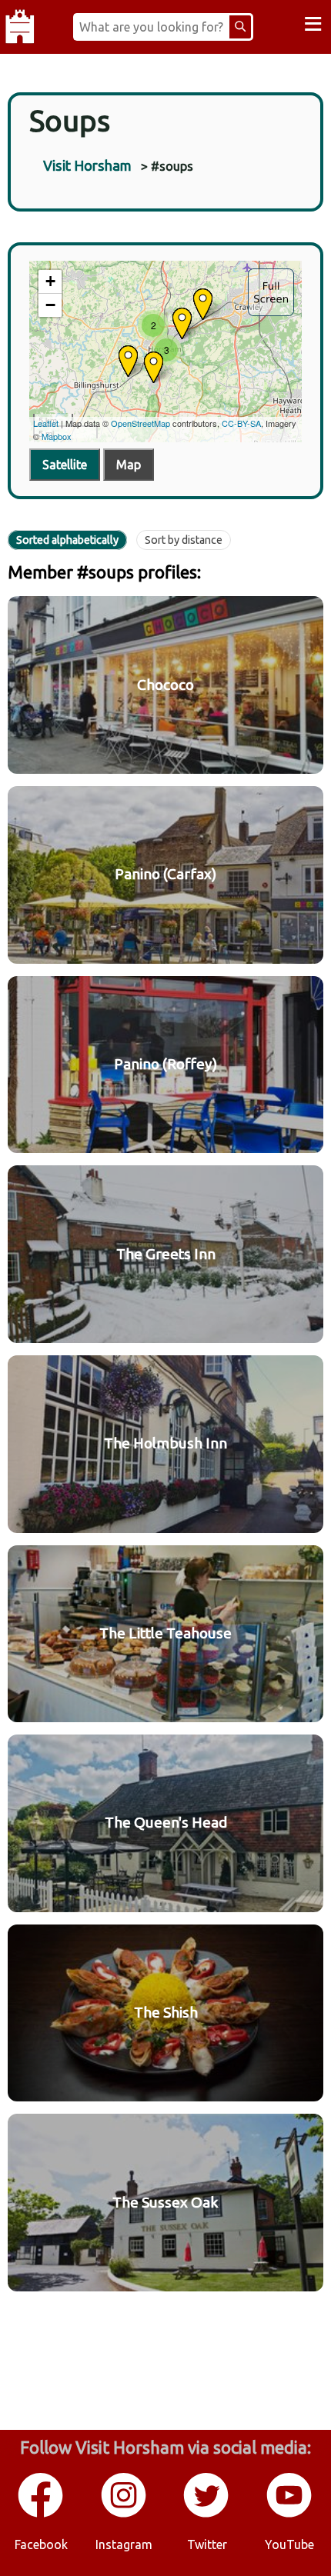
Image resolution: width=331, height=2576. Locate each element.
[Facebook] (42, 2514)
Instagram (124, 2544)
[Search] (240, 27)
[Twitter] (207, 2514)
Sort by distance (184, 540)
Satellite (65, 465)
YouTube (289, 2544)
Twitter (207, 2544)
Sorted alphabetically (67, 540)
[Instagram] (125, 2514)
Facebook (41, 2544)
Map (129, 465)
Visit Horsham (87, 165)
